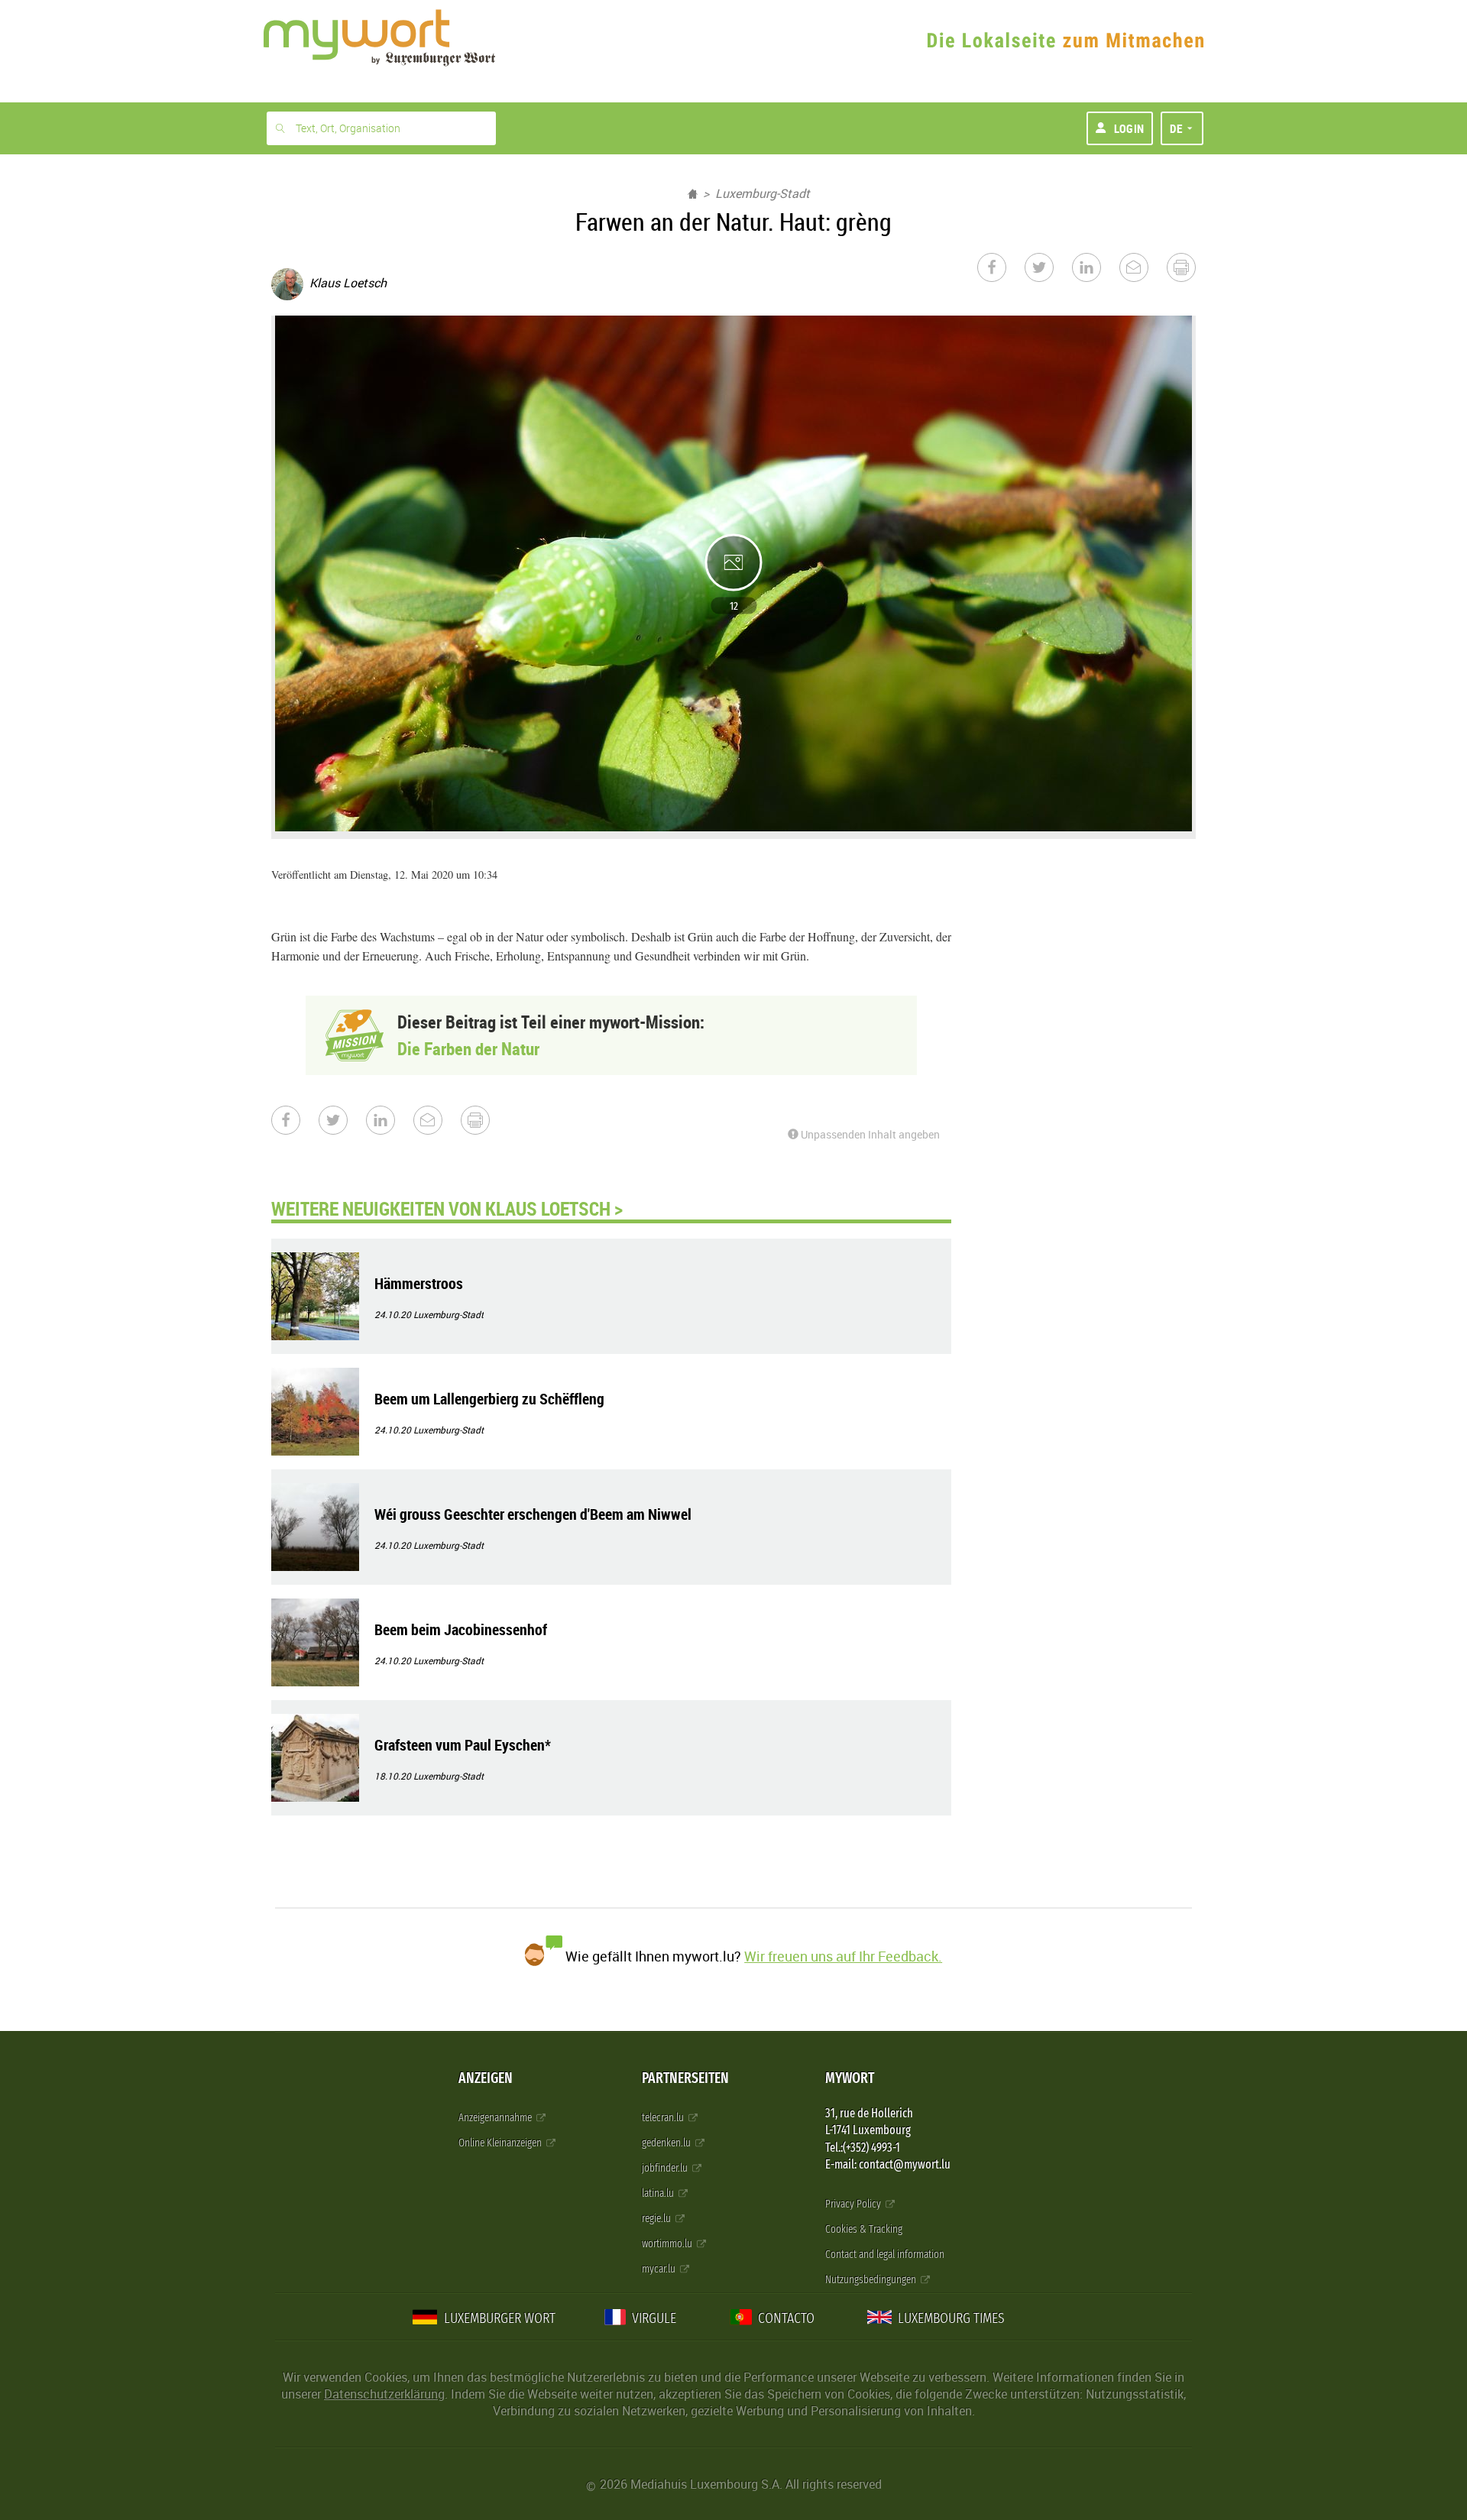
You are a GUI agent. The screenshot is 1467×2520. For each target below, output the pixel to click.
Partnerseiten (685, 2078)
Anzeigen (486, 2078)
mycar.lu (660, 2269)
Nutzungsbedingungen (872, 2280)
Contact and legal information (885, 2254)
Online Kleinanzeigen (501, 2143)
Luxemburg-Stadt (763, 193)
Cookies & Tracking (864, 2229)
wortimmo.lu (668, 2244)
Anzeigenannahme (496, 2118)
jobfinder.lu (666, 2168)
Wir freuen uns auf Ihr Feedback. (843, 1956)
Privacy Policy (854, 2204)
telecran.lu (664, 2118)
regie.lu (657, 2219)
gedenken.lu (667, 2143)
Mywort (850, 2078)
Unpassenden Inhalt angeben (869, 1134)
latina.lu (659, 2193)
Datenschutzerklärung (384, 2394)
